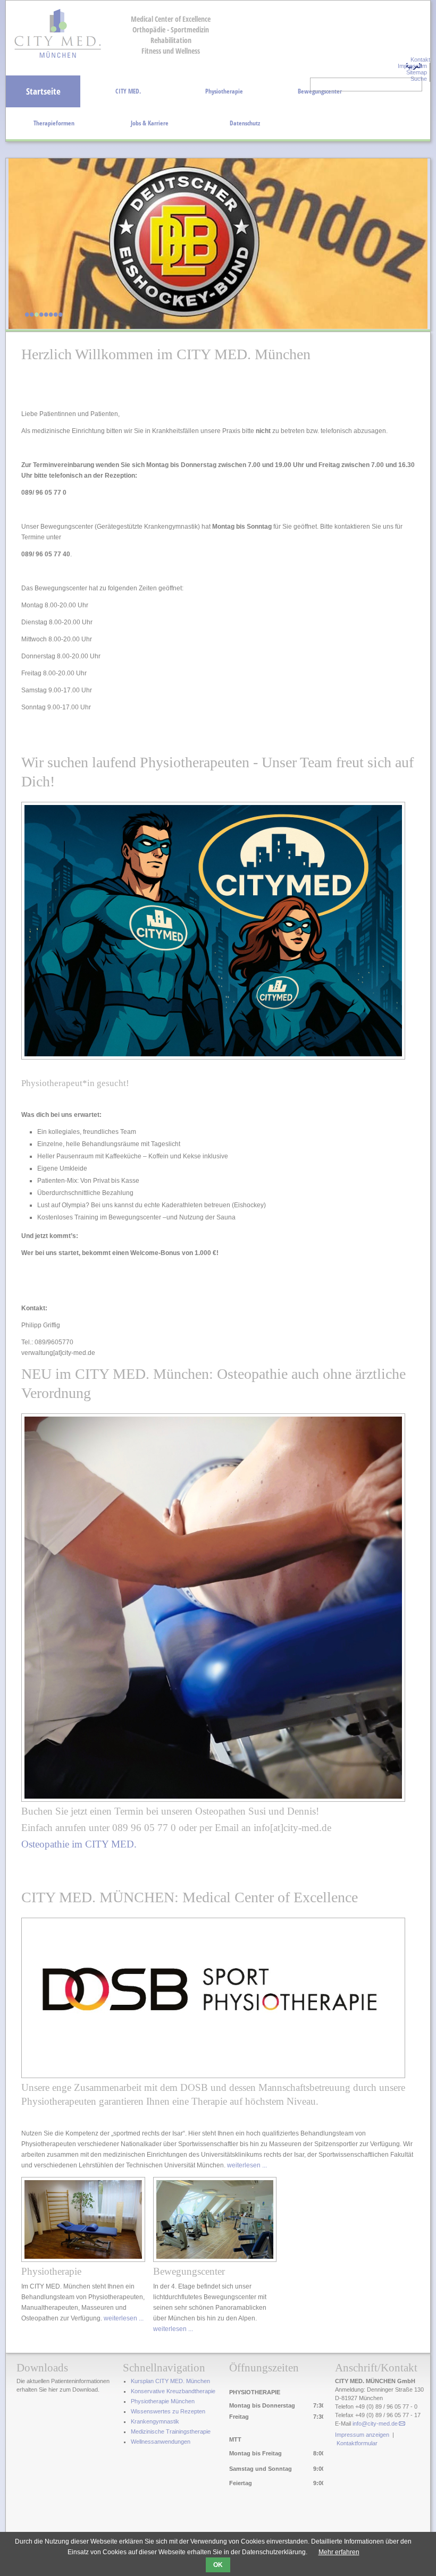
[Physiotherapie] (83, 2260)
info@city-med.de (375, 2424)
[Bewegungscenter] (215, 2260)
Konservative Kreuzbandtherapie (173, 2391)
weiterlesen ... (247, 2165)
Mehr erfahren (339, 2552)
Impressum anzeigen (362, 2435)
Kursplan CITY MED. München (170, 2381)
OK (218, 2565)
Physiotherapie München (163, 2401)
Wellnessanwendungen (161, 2442)
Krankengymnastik (155, 2421)
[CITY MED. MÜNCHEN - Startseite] (58, 57)
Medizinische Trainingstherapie (171, 2431)
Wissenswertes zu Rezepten (168, 2411)
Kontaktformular (357, 2443)
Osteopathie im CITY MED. (79, 1844)
